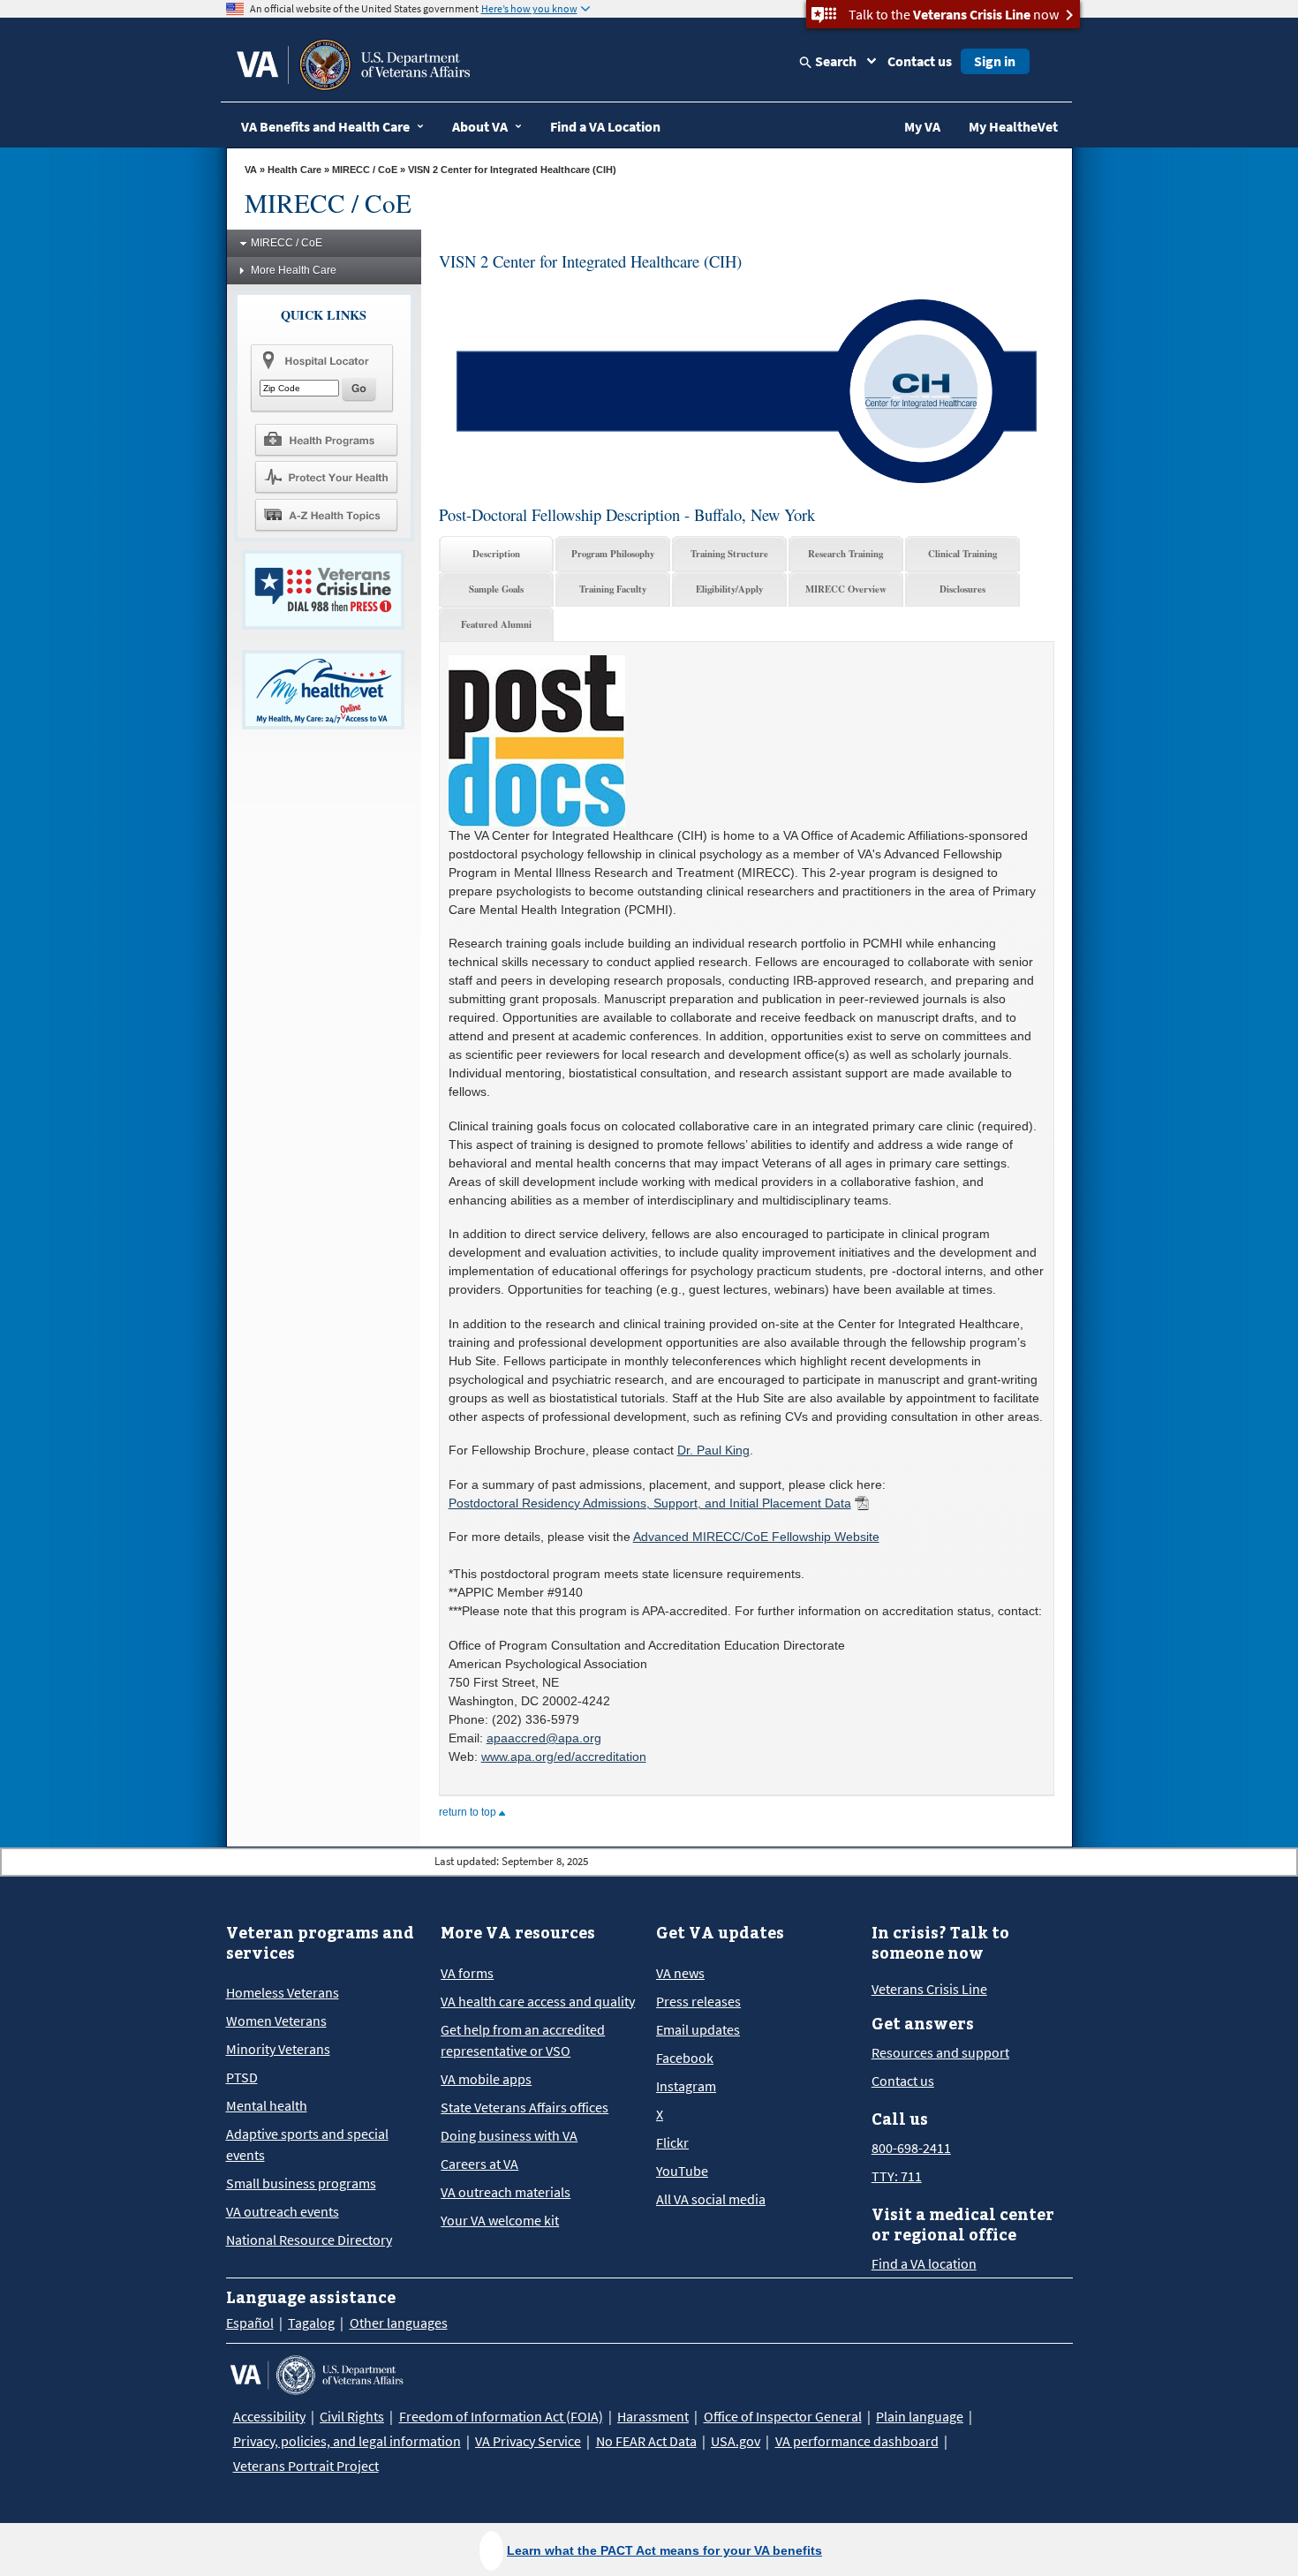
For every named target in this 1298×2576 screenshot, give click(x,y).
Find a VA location (924, 2263)
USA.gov (736, 2441)
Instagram (686, 2086)
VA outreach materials (506, 2192)
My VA (922, 126)
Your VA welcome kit (500, 2220)
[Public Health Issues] (326, 477)
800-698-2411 (911, 2148)
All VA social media (711, 2199)
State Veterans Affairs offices (524, 2107)
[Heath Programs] (326, 439)
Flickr (672, 2142)
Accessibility (269, 2416)
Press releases (698, 2001)
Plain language (920, 2416)
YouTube (682, 2171)
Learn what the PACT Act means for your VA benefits (664, 2550)
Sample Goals (496, 589)
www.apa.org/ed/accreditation (564, 1756)
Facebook (685, 2058)
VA (251, 170)
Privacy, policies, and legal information (347, 2441)
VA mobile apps (486, 2079)
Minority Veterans (278, 2049)
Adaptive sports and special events (307, 2144)
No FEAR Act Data (646, 2441)
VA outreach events (283, 2211)
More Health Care (294, 270)
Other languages (399, 2323)
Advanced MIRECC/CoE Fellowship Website (756, 1537)
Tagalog (311, 2323)
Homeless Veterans (283, 1992)
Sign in (995, 61)
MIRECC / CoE (365, 170)
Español (250, 2323)
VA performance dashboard (857, 2441)
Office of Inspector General (783, 2416)
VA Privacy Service (528, 2441)
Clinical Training (962, 554)
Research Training (845, 554)
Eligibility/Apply (729, 589)
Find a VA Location (605, 126)
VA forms (467, 1973)
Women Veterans (276, 2021)
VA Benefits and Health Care (325, 126)
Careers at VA (479, 2164)
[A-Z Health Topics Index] (326, 515)
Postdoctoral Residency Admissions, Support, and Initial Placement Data (650, 1503)
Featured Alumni (496, 624)
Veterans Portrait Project (306, 2466)
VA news (680, 1973)
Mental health (267, 2105)
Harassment (653, 2416)
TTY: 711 (897, 2176)
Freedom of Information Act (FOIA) (501, 2416)
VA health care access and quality (538, 2001)
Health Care (294, 170)
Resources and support (940, 2052)
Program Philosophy (613, 554)
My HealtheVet (1013, 126)
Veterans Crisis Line (929, 1989)
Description (496, 554)
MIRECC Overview (846, 589)
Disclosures (962, 589)
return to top (469, 1812)
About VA (480, 126)
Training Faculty (613, 589)
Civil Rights (352, 2416)
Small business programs (301, 2183)
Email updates (698, 2029)
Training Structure (729, 554)
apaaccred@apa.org (544, 1738)
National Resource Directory (309, 2240)
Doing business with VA (509, 2135)
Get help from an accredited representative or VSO (523, 2040)
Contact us (920, 61)
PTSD (242, 2077)
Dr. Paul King (713, 1450)
